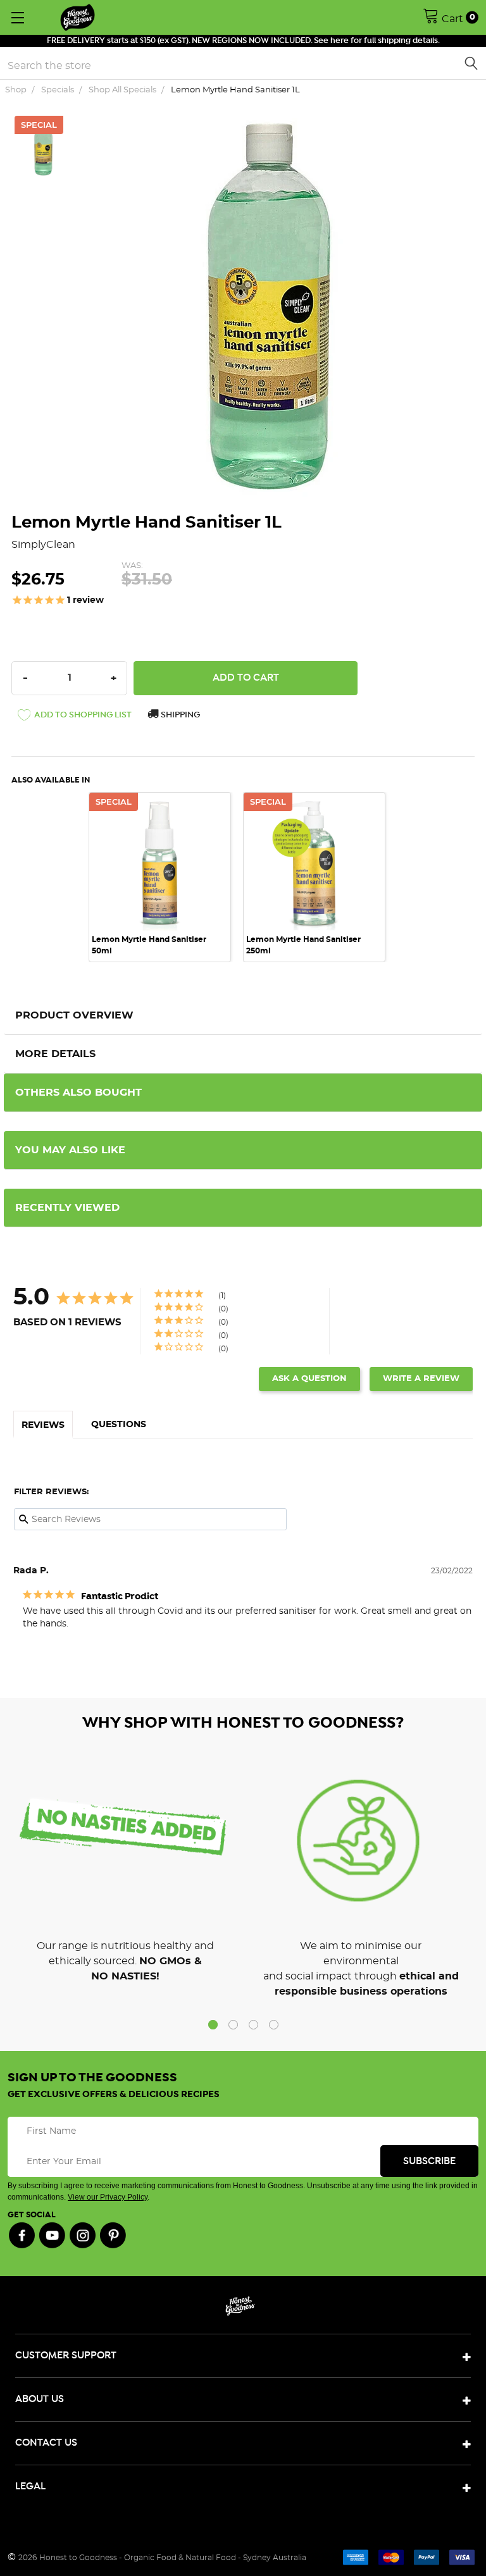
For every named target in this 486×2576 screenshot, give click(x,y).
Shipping (179, 715)
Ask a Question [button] (309, 1379)
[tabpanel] (166, 877)
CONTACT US (46, 2443)
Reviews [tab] (43, 1425)
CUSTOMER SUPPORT (66, 2356)
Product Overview (74, 1015)
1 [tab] (213, 2025)
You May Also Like (70, 1150)
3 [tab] (253, 2025)
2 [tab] (233, 2025)
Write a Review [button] (421, 1379)
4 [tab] (274, 2025)
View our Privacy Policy (108, 2197)
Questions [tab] (119, 1425)
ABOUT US (40, 2399)
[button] (75, 717)
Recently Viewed (67, 1208)
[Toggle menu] (17, 17)
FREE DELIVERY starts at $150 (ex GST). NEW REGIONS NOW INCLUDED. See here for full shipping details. (243, 41)
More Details (55, 1054)
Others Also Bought (78, 1093)
